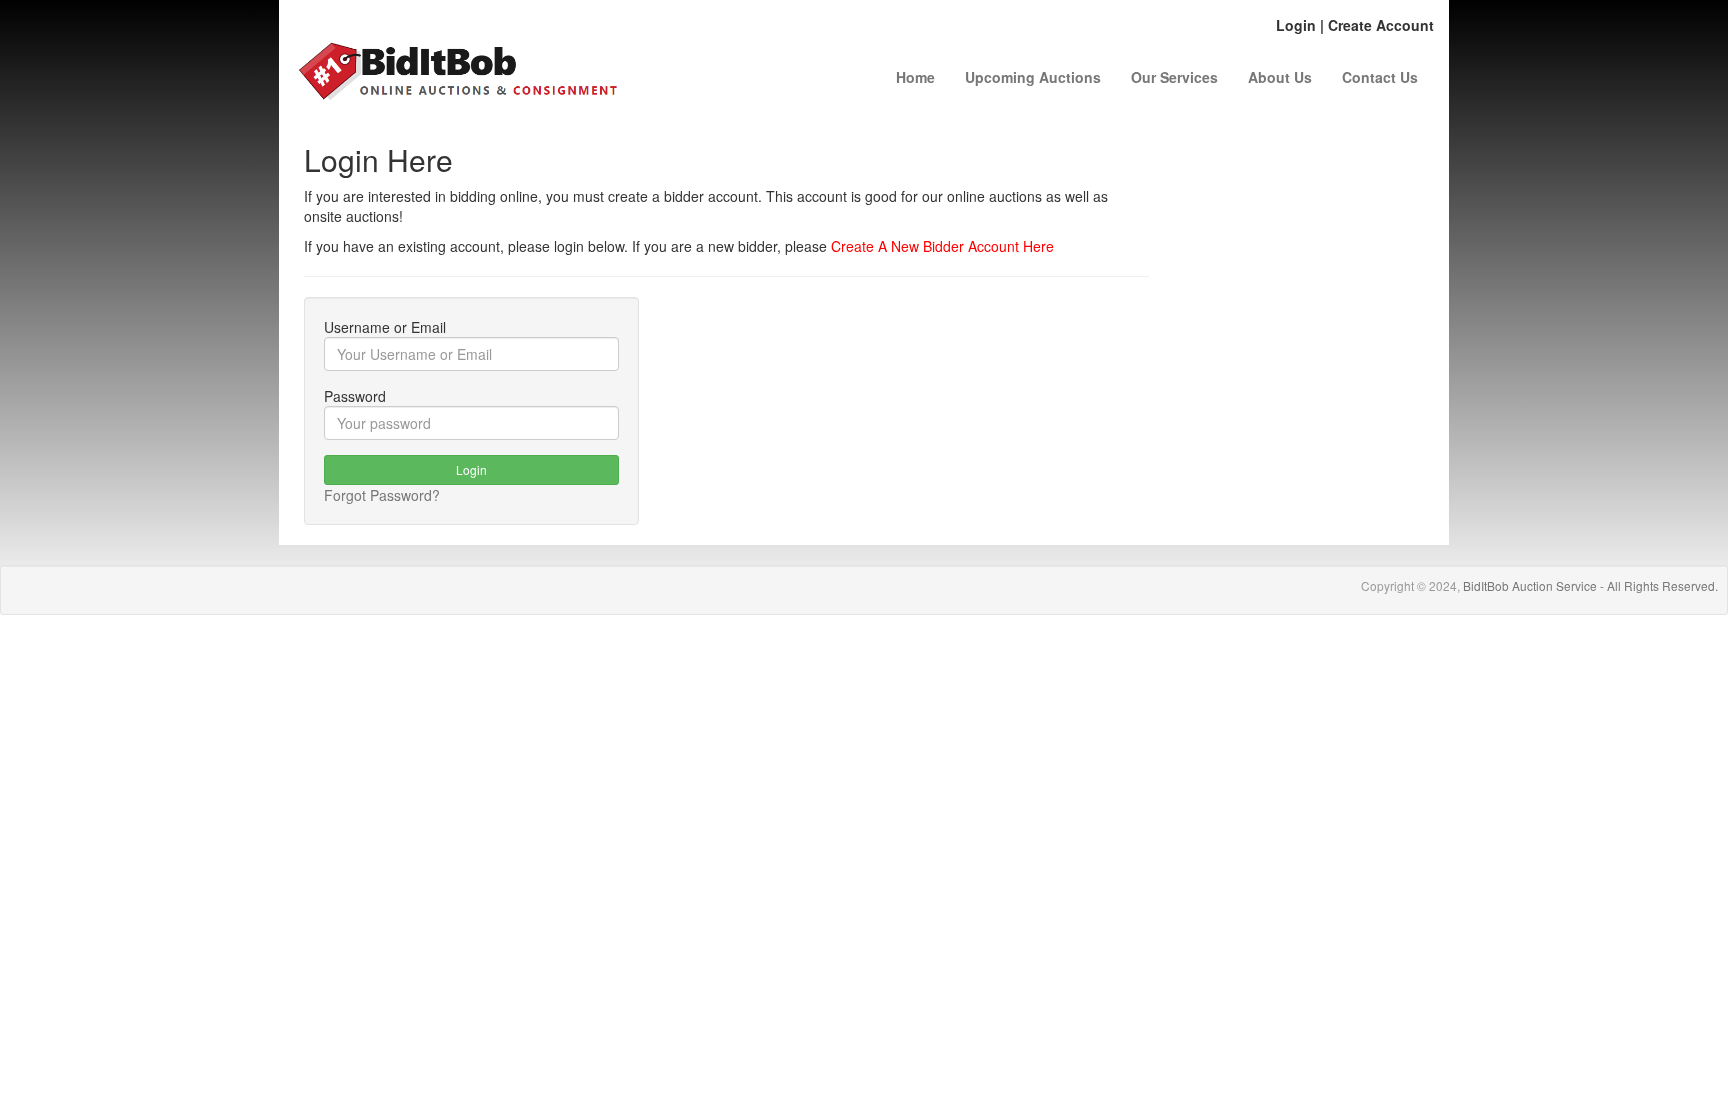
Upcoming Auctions (1033, 77)
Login (1296, 25)
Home (915, 77)
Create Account (1381, 25)
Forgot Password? (382, 495)
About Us (1280, 77)
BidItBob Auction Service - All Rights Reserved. (1590, 585)
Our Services (1174, 77)
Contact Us (1380, 77)
